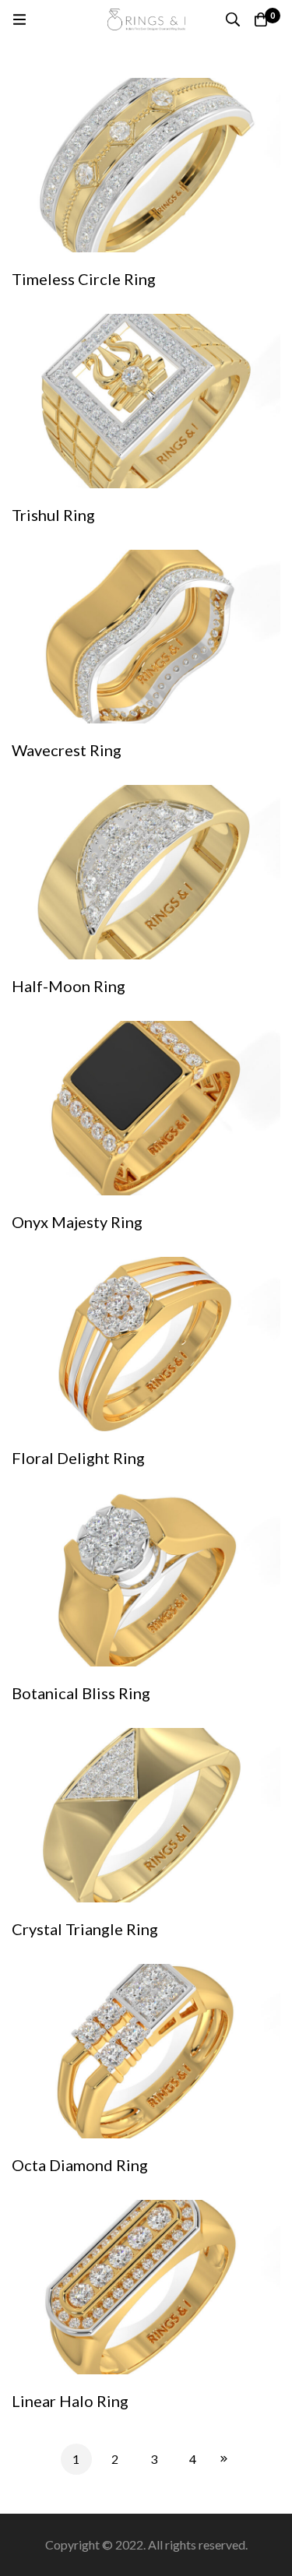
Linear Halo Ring (70, 2401)
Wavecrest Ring (67, 750)
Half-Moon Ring (69, 986)
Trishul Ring (53, 515)
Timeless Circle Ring (84, 279)
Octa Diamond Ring (80, 2165)
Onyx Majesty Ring (77, 1222)
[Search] (233, 19)
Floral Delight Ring (78, 1458)
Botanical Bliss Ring (81, 1693)
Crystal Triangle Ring (85, 1929)
